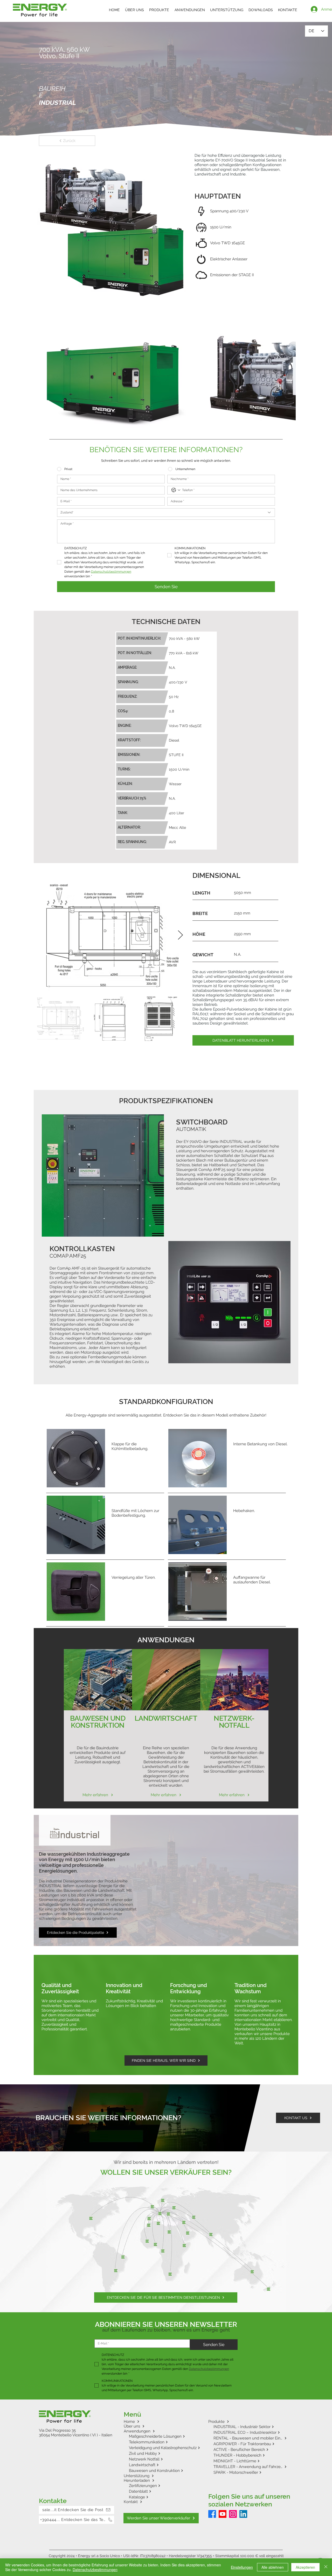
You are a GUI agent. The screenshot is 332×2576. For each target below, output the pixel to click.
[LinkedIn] (243, 2461)
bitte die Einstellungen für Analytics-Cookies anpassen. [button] (77, 2411)
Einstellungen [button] (242, 2567)
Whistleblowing (188, 2511)
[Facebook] (212, 2461)
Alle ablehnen (273, 2567)
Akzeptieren (305, 2567)
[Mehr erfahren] (98, 1672)
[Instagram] (233, 2461)
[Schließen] (326, 2567)
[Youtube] (223, 2461)
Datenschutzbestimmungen (141, 2511)
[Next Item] (180, 882)
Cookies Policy (97, 2511)
